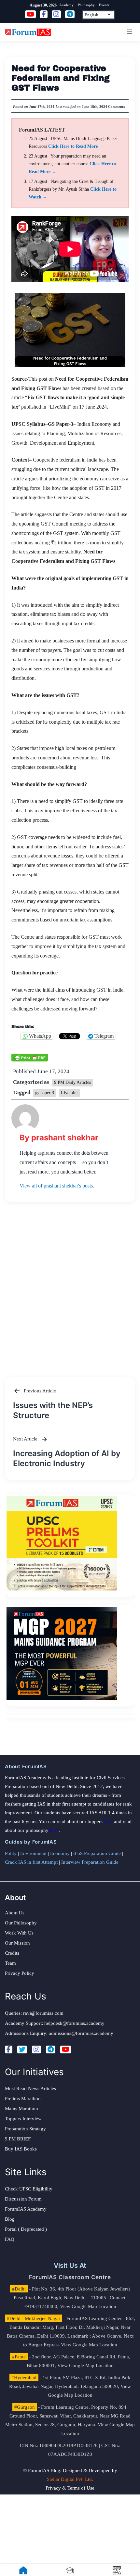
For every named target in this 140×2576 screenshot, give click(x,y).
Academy (66, 5)
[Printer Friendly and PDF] (30, 1057)
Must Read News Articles (30, 2088)
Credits (12, 1953)
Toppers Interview (23, 2119)
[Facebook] (9, 2049)
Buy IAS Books (21, 2149)
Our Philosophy (21, 1923)
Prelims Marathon (23, 2099)
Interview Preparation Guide (90, 1862)
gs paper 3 (45, 1093)
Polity (11, 1853)
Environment (33, 1853)
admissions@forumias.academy (81, 2033)
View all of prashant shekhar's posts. (57, 1186)
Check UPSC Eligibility (29, 2189)
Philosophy (86, 5)
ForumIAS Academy (26, 2209)
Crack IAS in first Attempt (31, 1862)
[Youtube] (66, 2049)
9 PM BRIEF (18, 2139)
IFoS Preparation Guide (97, 1853)
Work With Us (19, 1933)
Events (104, 5)
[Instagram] (36, 2049)
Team (10, 1963)
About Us (15, 1913)
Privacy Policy (20, 1973)
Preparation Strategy (25, 2129)
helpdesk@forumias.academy (74, 2023)
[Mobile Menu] (129, 32)
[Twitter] (22, 2049)
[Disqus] (70, 1283)
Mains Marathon (21, 2109)
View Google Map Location (88, 2306)
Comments (116, 107)
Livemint (69, 1093)
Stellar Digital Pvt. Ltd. (70, 2479)
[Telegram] (51, 2049)
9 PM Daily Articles (72, 1082)
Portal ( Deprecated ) (26, 2229)
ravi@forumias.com (43, 2013)
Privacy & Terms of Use (70, 2488)
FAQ (10, 2239)
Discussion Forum (23, 2199)
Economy (60, 1853)
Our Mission (17, 1943)
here (108, 1821)
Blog (10, 2219)
